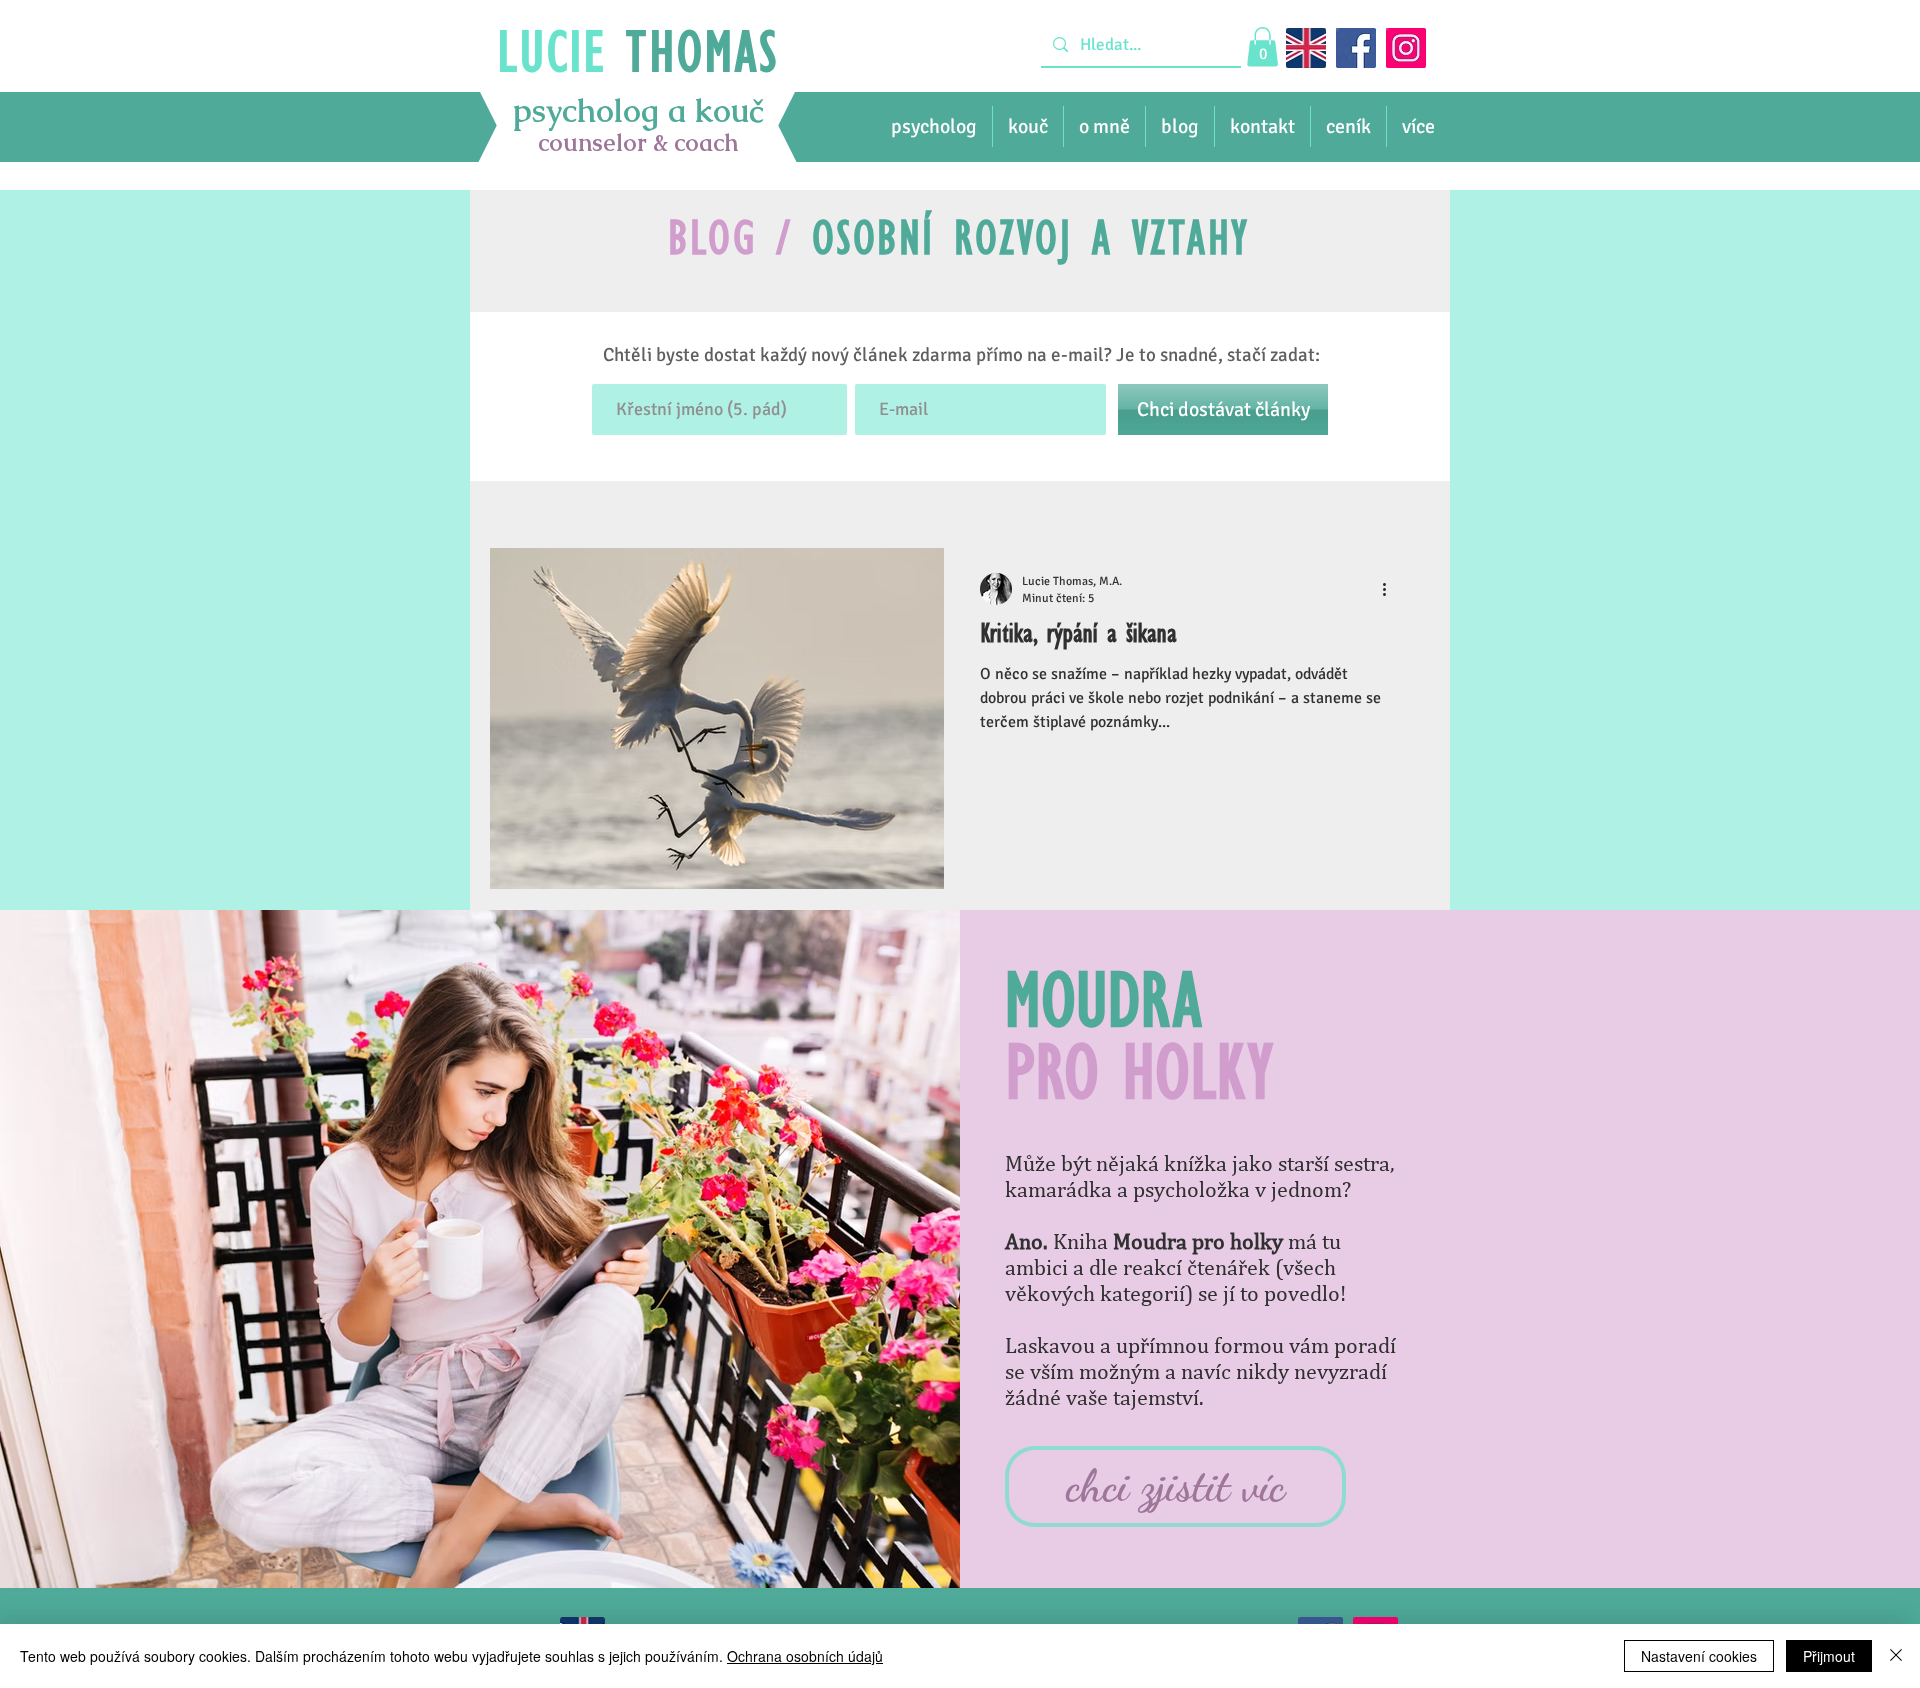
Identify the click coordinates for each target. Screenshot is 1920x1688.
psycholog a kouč (638, 110)
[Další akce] (1391, 589)
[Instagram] (1406, 48)
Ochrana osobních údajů (805, 1656)
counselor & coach (638, 142)
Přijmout (1829, 1656)
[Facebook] (1356, 48)
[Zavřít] (1896, 1656)
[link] (1262, 46)
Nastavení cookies (1699, 1656)
